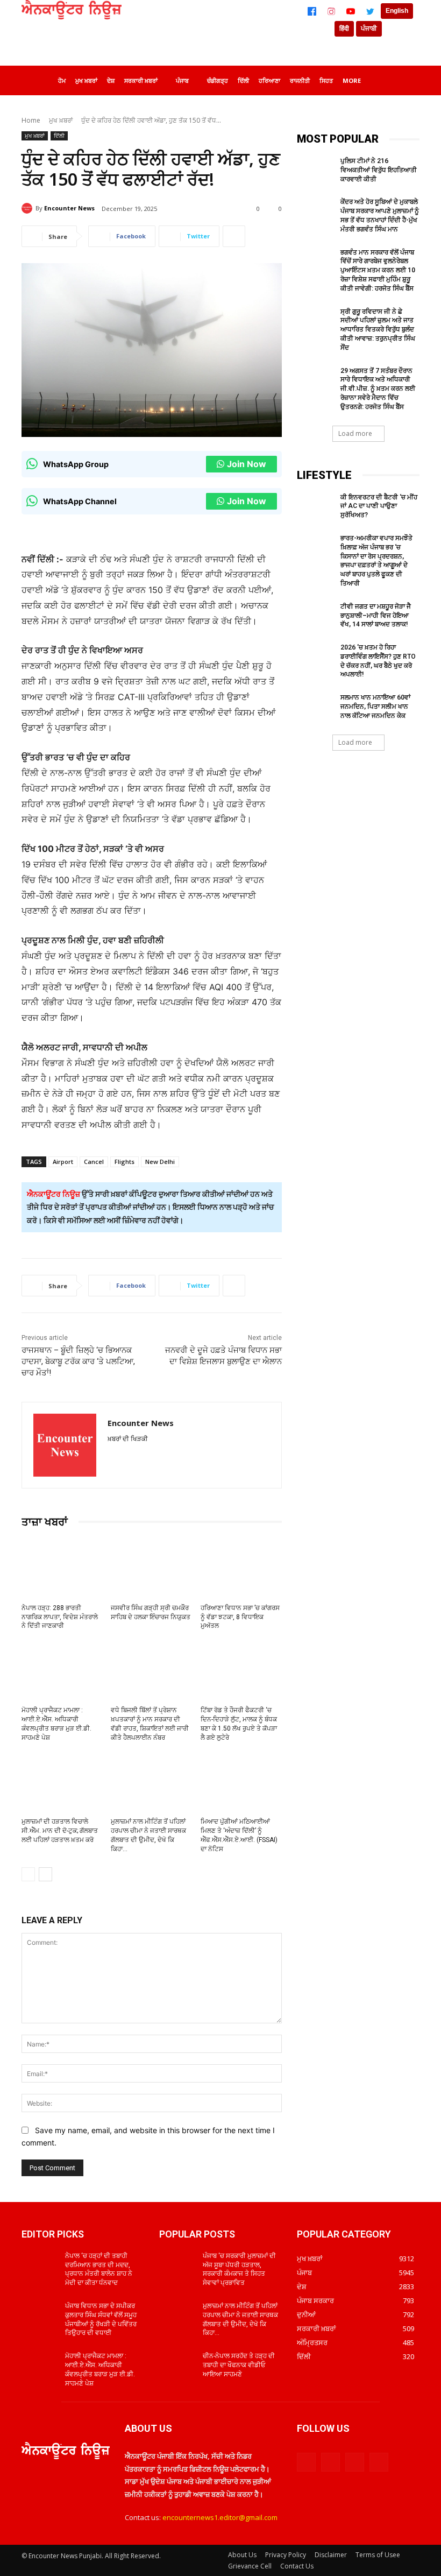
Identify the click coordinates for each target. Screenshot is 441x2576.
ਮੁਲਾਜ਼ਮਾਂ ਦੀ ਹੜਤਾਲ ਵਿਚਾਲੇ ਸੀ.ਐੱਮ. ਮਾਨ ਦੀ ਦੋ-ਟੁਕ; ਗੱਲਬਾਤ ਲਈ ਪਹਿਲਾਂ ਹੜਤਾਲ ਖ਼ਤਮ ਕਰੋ (60, 1831)
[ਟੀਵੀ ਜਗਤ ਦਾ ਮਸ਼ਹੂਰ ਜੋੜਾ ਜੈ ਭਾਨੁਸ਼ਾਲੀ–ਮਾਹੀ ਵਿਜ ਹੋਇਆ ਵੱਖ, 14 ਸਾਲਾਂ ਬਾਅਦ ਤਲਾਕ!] (315, 615)
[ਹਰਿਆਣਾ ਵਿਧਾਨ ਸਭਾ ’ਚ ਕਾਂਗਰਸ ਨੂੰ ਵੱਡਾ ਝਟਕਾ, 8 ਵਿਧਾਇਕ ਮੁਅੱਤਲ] (241, 1568)
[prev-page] (28, 1874)
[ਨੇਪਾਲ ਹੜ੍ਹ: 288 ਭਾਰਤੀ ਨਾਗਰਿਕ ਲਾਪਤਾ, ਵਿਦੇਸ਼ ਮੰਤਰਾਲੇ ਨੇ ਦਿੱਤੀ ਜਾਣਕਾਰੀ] (62, 1568)
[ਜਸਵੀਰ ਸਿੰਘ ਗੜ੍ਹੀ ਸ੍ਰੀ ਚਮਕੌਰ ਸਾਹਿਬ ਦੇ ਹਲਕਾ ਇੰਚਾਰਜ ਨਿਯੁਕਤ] (151, 1568)
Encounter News (69, 208)
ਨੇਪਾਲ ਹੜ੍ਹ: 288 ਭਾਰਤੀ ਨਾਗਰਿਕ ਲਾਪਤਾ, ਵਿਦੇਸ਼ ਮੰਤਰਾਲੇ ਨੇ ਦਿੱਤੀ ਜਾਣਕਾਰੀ (60, 1617)
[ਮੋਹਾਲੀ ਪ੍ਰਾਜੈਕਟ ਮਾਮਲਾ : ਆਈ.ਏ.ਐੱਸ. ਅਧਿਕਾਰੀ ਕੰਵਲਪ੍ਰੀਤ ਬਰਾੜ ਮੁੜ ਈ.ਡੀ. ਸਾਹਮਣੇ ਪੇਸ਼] (62, 1670)
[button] (407, 79)
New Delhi (160, 1162)
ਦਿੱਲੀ (59, 136)
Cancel (94, 1162)
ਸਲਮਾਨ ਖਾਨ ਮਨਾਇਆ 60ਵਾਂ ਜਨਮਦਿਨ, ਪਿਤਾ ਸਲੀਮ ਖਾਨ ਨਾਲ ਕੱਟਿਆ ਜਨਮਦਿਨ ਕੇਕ (375, 707)
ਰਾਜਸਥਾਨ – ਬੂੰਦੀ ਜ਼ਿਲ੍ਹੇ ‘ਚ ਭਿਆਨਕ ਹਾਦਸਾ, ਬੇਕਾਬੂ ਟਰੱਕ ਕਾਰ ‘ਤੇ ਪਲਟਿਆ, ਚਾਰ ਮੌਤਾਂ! (78, 1361)
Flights (125, 1162)
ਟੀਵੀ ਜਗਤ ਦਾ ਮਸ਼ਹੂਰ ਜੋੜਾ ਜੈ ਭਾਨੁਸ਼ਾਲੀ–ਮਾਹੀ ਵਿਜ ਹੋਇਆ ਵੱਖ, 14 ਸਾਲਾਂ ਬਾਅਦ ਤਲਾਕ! (376, 616)
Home (31, 120)
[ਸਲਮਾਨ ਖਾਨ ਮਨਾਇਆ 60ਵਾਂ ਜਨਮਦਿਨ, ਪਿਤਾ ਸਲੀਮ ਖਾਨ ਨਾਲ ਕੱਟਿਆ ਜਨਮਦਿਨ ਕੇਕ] (315, 706)
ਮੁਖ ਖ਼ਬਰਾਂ (61, 120)
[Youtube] (379, 2462)
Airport (63, 1162)
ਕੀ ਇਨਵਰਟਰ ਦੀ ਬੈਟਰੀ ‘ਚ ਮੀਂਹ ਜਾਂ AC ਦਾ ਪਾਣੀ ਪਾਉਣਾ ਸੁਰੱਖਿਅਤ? (379, 506)
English (397, 11)
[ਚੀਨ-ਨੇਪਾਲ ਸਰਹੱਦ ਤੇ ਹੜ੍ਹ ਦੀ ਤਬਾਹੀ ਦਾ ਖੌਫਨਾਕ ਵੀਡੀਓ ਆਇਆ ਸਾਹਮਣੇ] (177, 2365)
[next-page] (45, 1874)
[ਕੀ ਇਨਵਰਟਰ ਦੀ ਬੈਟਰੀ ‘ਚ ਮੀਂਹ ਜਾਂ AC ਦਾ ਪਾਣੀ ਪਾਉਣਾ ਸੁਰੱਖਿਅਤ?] (315, 506)
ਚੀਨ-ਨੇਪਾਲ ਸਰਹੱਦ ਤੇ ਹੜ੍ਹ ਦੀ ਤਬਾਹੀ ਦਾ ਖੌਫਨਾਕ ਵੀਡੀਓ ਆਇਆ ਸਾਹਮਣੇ (239, 2365)
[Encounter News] (29, 208)
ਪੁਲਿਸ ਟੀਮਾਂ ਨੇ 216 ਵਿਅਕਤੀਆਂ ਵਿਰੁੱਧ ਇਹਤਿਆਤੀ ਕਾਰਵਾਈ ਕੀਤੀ (379, 170)
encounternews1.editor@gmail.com (220, 2517)
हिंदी (344, 29)
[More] (234, 236)
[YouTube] (351, 11)
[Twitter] (370, 11)
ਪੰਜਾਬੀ (369, 29)
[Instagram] (331, 11)
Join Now (247, 464)
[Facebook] (312, 11)
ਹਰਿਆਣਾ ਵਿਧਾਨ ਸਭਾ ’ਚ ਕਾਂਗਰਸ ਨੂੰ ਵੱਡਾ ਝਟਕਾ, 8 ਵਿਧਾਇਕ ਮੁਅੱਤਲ (240, 1617)
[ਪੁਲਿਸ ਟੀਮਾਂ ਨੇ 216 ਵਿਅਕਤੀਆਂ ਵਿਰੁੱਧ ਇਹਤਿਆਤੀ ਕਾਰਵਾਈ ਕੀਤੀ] (315, 170)
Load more (355, 433)
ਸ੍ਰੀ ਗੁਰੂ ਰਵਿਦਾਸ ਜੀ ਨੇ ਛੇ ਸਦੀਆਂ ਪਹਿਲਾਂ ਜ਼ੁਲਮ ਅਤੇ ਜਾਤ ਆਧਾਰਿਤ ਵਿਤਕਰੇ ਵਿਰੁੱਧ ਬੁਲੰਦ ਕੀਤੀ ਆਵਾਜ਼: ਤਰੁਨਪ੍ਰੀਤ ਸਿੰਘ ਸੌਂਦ (378, 330)
